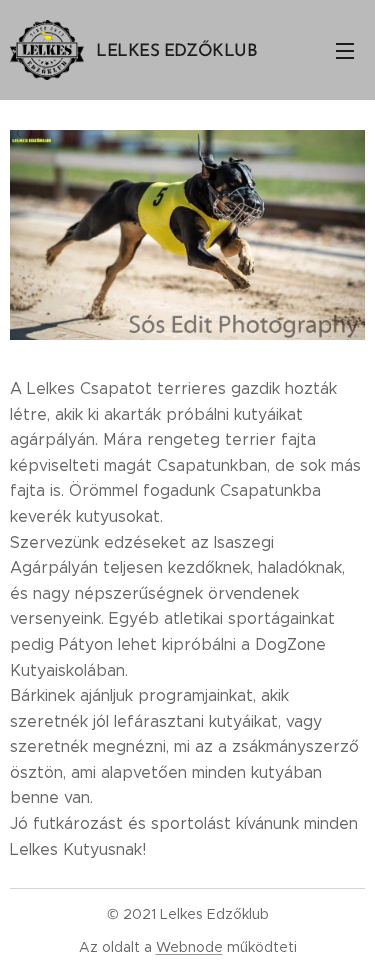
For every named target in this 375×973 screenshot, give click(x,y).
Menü (345, 50)
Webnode (189, 947)
